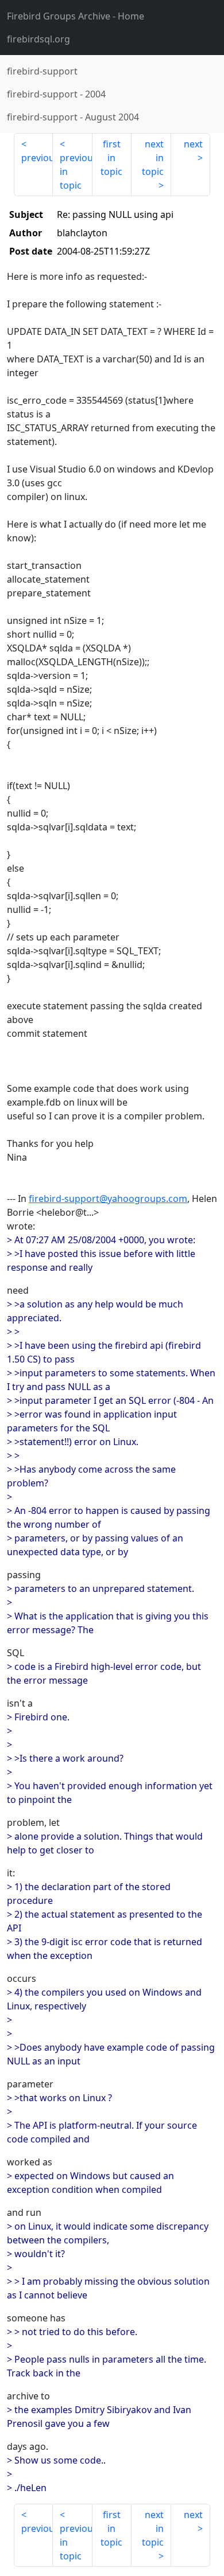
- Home (76, 16)
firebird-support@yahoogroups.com (108, 1199)
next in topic (153, 158)
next (193, 144)
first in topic (111, 158)
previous (37, 158)
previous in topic (76, 171)
